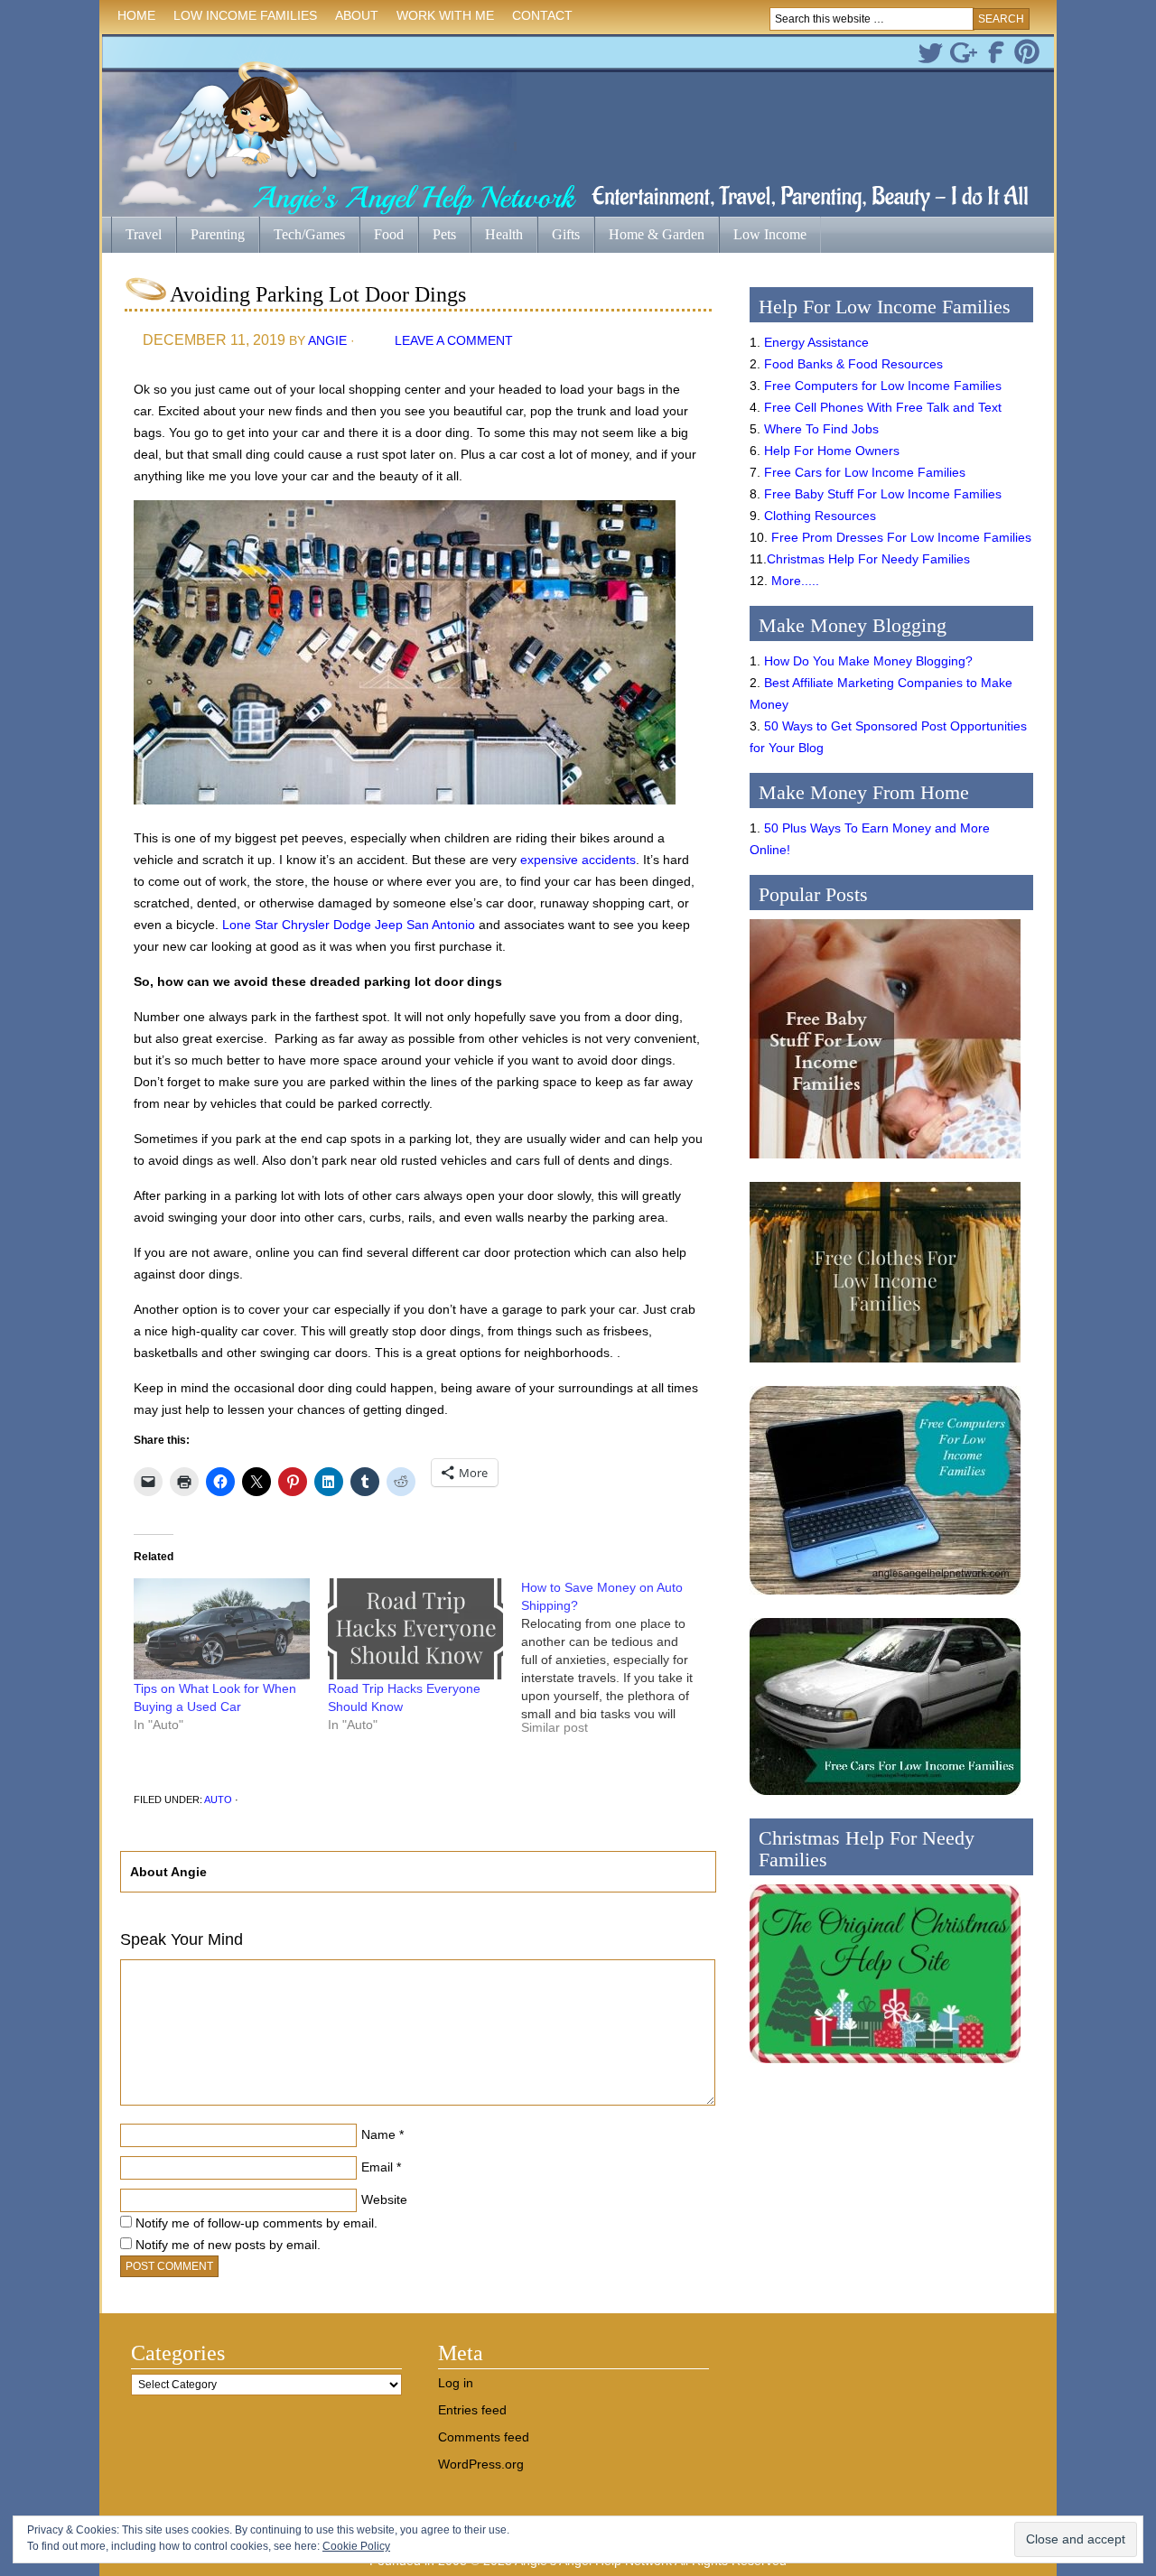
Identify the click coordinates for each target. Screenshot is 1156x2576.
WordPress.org (481, 2464)
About (352, 19)
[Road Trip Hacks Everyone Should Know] (416, 1628)
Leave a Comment (454, 340)
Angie (327, 340)
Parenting (218, 234)
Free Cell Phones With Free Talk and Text (883, 407)
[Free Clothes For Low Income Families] (885, 1367)
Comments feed (484, 2437)
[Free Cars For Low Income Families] (885, 1799)
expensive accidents (578, 860)
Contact (542, 15)
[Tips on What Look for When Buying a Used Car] (222, 1628)
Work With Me (445, 15)
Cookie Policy (356, 2546)
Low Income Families (241, 19)
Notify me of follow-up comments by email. (256, 2223)
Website (384, 2199)
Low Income (763, 236)
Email (377, 2167)
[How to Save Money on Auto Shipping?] (618, 1664)
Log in (456, 2383)
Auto (218, 1799)
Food (389, 234)
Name (378, 2134)
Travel (136, 236)
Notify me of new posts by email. (228, 2245)
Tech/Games (302, 236)
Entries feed (472, 2410)
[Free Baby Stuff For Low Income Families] (885, 1163)
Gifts (559, 236)
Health (497, 236)
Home (136, 15)
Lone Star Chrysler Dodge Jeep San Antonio (349, 925)
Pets (444, 234)
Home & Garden (649, 236)
